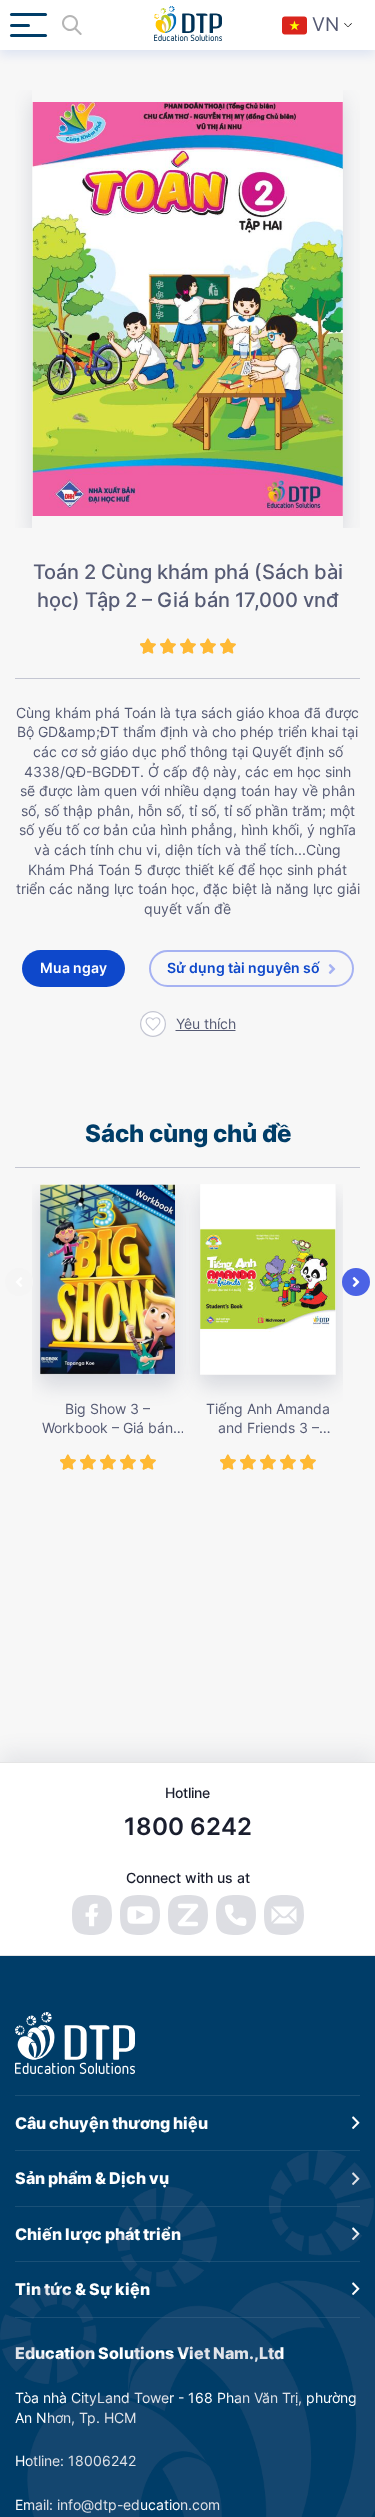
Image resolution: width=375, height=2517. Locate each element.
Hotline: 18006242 (75, 2460)
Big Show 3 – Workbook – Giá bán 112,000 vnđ (107, 1419)
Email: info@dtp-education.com (117, 2504)
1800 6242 (188, 1826)
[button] (19, 1282)
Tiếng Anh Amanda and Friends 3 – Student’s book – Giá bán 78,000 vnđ (268, 1419)
